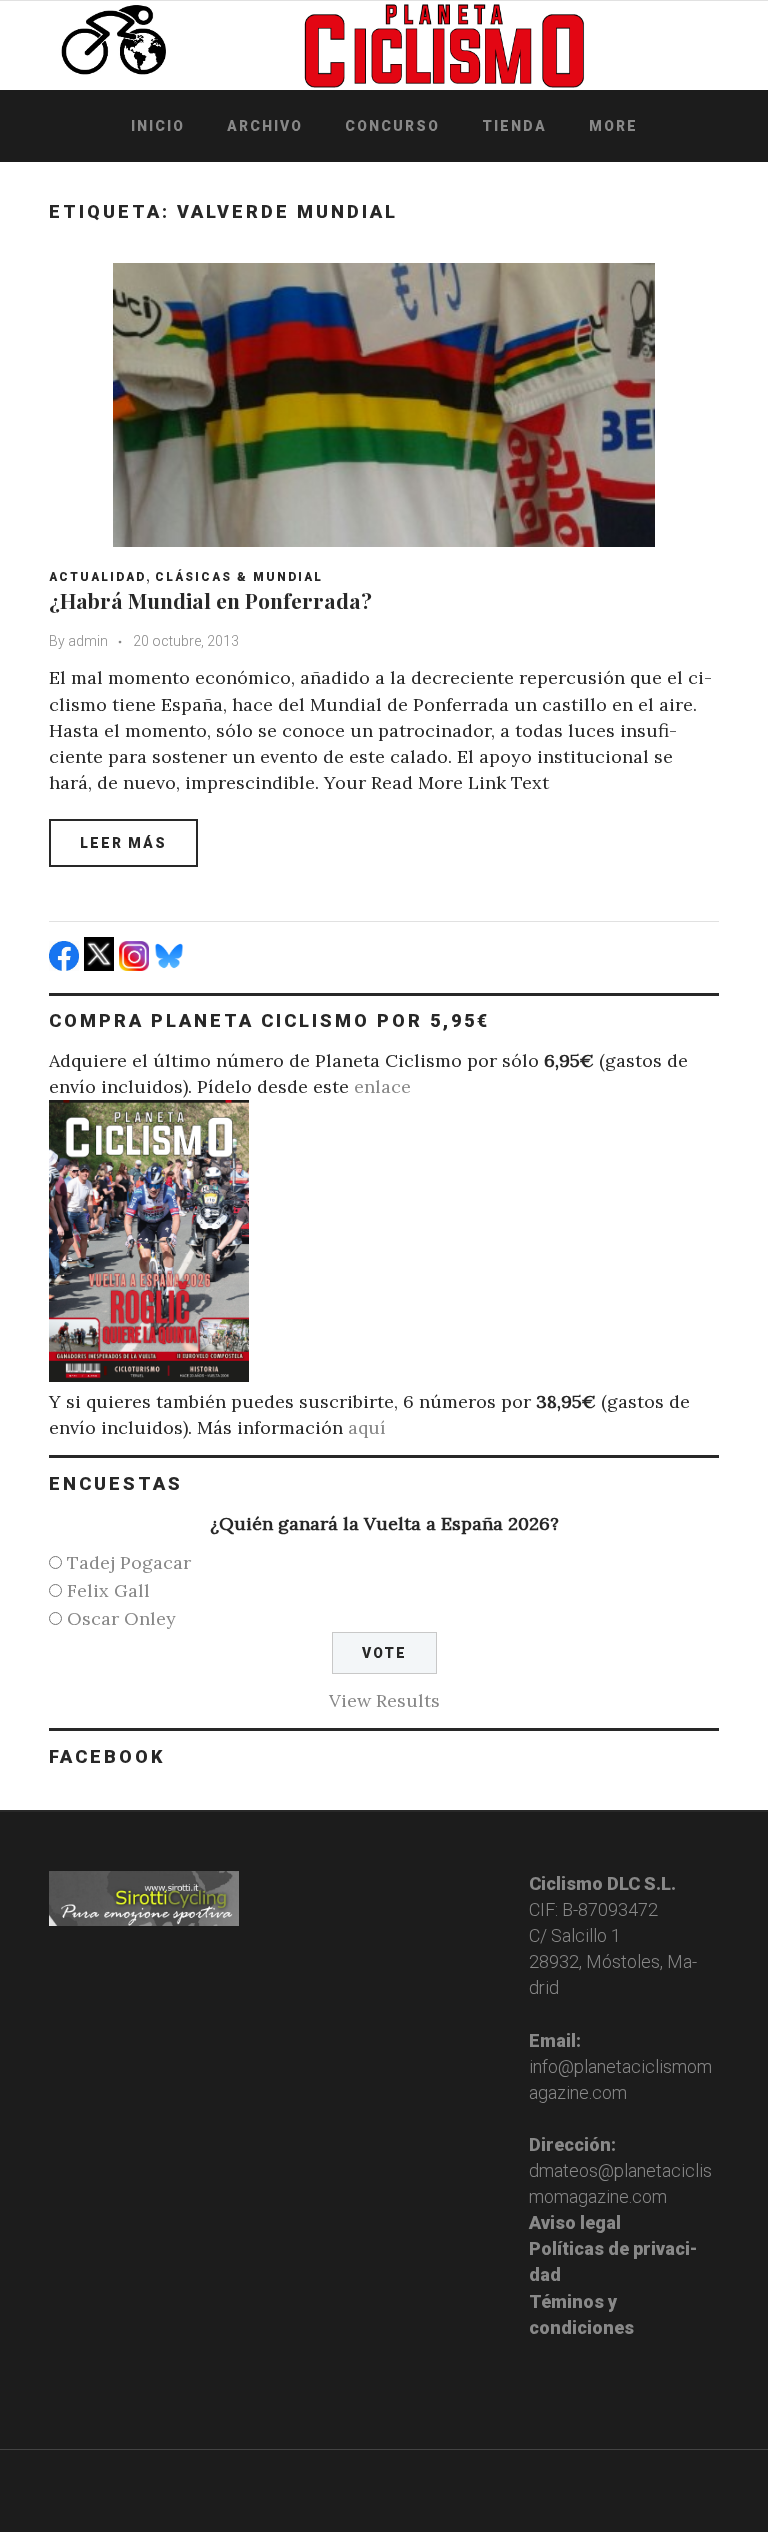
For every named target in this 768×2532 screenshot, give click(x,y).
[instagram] (136, 964)
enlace (382, 1086)
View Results (384, 1700)
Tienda (514, 126)
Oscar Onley (121, 1618)
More (613, 126)
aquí (367, 1427)
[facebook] (66, 964)
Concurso (392, 126)
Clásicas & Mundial (239, 577)
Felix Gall (108, 1590)
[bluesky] (171, 964)
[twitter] (101, 964)
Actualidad (97, 577)
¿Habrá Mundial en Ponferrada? (210, 600)
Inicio (158, 126)
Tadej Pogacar (129, 1562)
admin (88, 641)
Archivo (265, 126)
